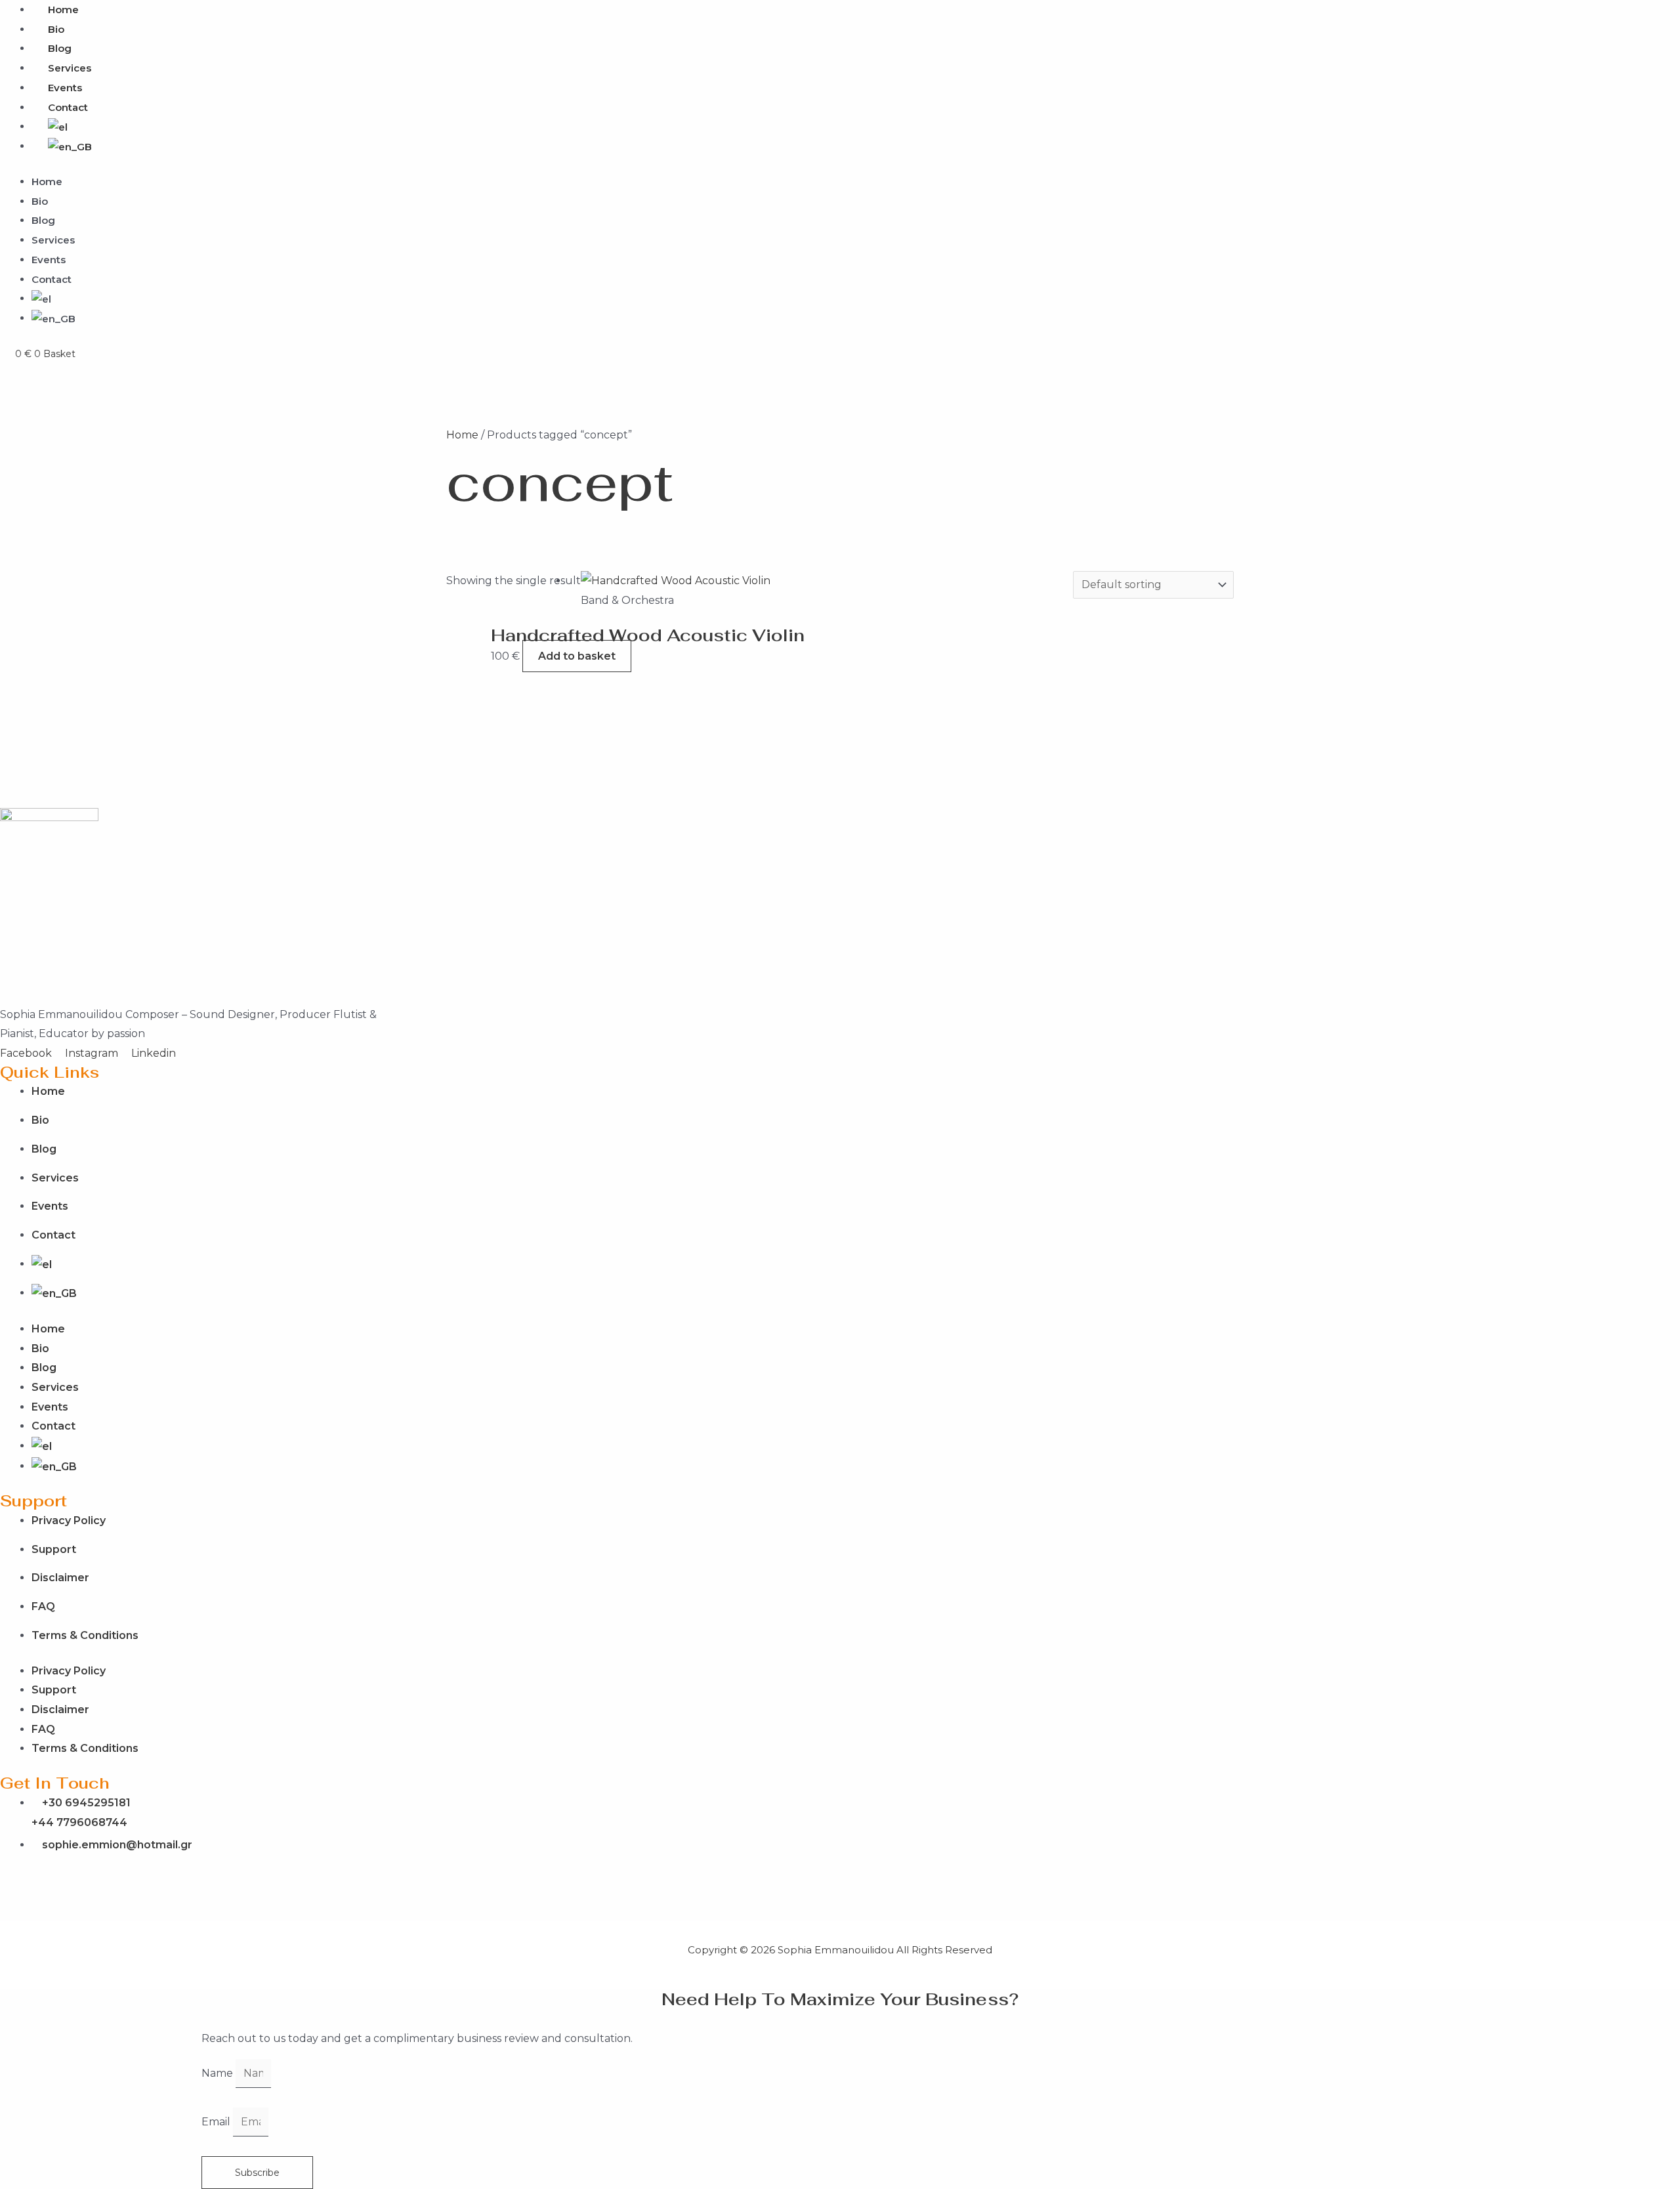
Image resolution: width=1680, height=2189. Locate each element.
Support (54, 1549)
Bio (56, 29)
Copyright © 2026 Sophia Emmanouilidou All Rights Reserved (840, 1950)
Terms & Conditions (85, 1635)
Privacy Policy (69, 1520)
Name (219, 2073)
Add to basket (577, 656)
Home (47, 181)
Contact (68, 107)
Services (70, 68)
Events (65, 88)
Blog (60, 48)
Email (217, 2122)
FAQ (43, 1606)
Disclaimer (60, 1578)
